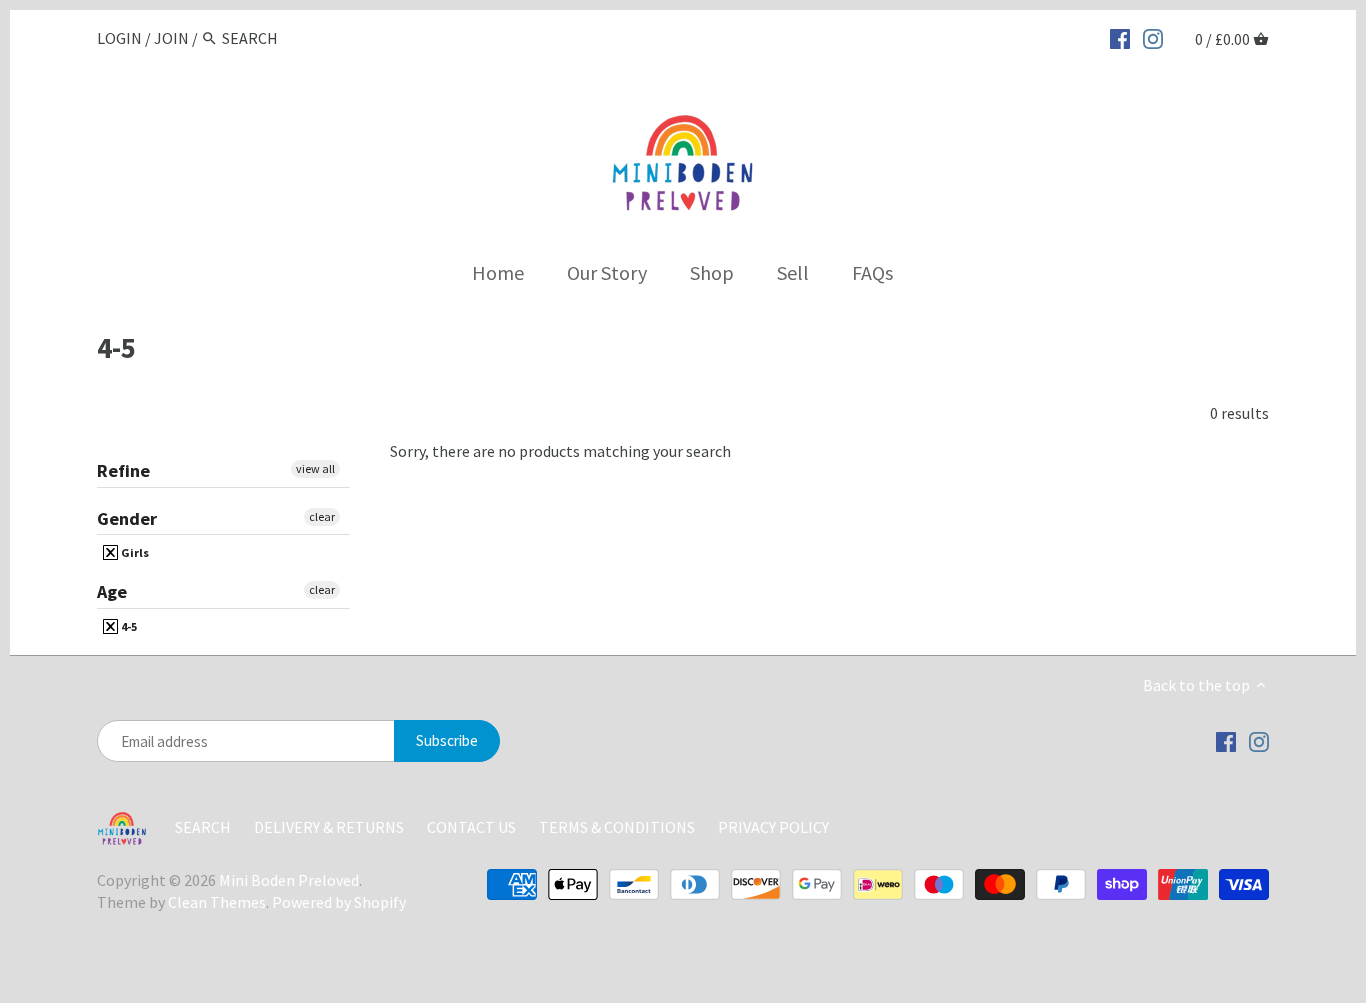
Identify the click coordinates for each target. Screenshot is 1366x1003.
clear (322, 516)
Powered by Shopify (339, 902)
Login (119, 38)
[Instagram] (1153, 37)
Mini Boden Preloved (289, 880)
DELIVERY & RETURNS (330, 827)
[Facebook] (1120, 37)
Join (171, 38)
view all (315, 468)
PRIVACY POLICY (773, 827)
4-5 (128, 626)
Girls (134, 552)
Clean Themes (217, 902)
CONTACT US (473, 827)
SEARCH (203, 827)
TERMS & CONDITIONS (617, 827)
